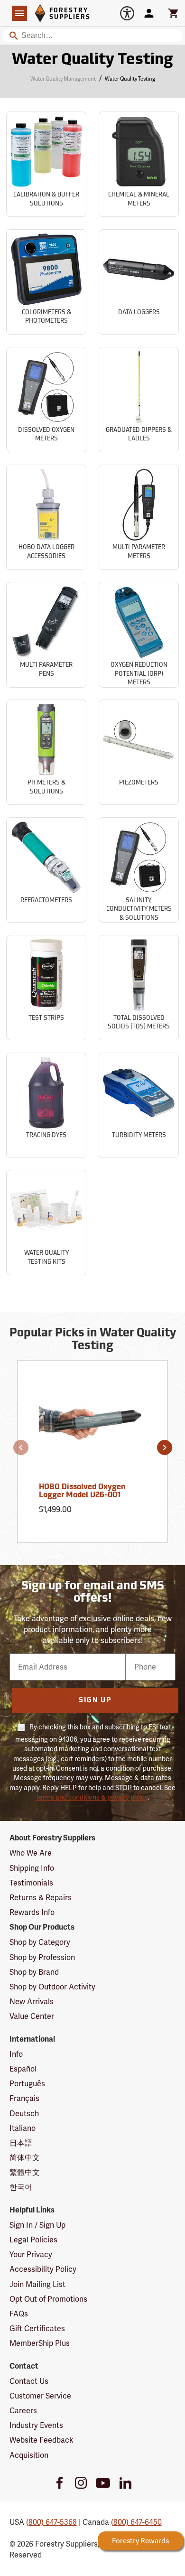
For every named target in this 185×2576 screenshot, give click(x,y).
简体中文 (25, 2158)
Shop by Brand (34, 1972)
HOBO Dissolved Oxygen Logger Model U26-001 (82, 1492)
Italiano (23, 2128)
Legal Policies (33, 2240)
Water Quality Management (63, 79)
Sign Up (95, 1701)
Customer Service (40, 2396)
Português (27, 2084)
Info (16, 2054)
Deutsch (24, 2114)
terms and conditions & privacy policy (92, 1797)
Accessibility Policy (43, 2269)
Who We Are (31, 1853)
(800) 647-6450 (136, 2522)
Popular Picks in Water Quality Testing (93, 1340)
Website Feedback (42, 2440)
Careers (23, 2411)
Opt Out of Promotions (48, 2299)
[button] (21, 1447)
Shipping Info (32, 1868)
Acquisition (29, 2455)
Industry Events (36, 2425)
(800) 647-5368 (51, 2522)
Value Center (32, 2016)
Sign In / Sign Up (37, 2225)
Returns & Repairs (41, 1898)
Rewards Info (32, 1912)
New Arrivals (32, 2002)
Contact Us (29, 2381)
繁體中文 (25, 2172)
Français (24, 2098)
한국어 (21, 2187)
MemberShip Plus (40, 2343)
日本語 (21, 2143)
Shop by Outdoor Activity (52, 1987)
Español (23, 2069)
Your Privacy (31, 2254)
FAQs (19, 2314)
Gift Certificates (37, 2329)
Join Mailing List (37, 2284)
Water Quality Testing (92, 60)
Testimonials (31, 1883)
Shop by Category (40, 1942)
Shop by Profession (42, 1957)
